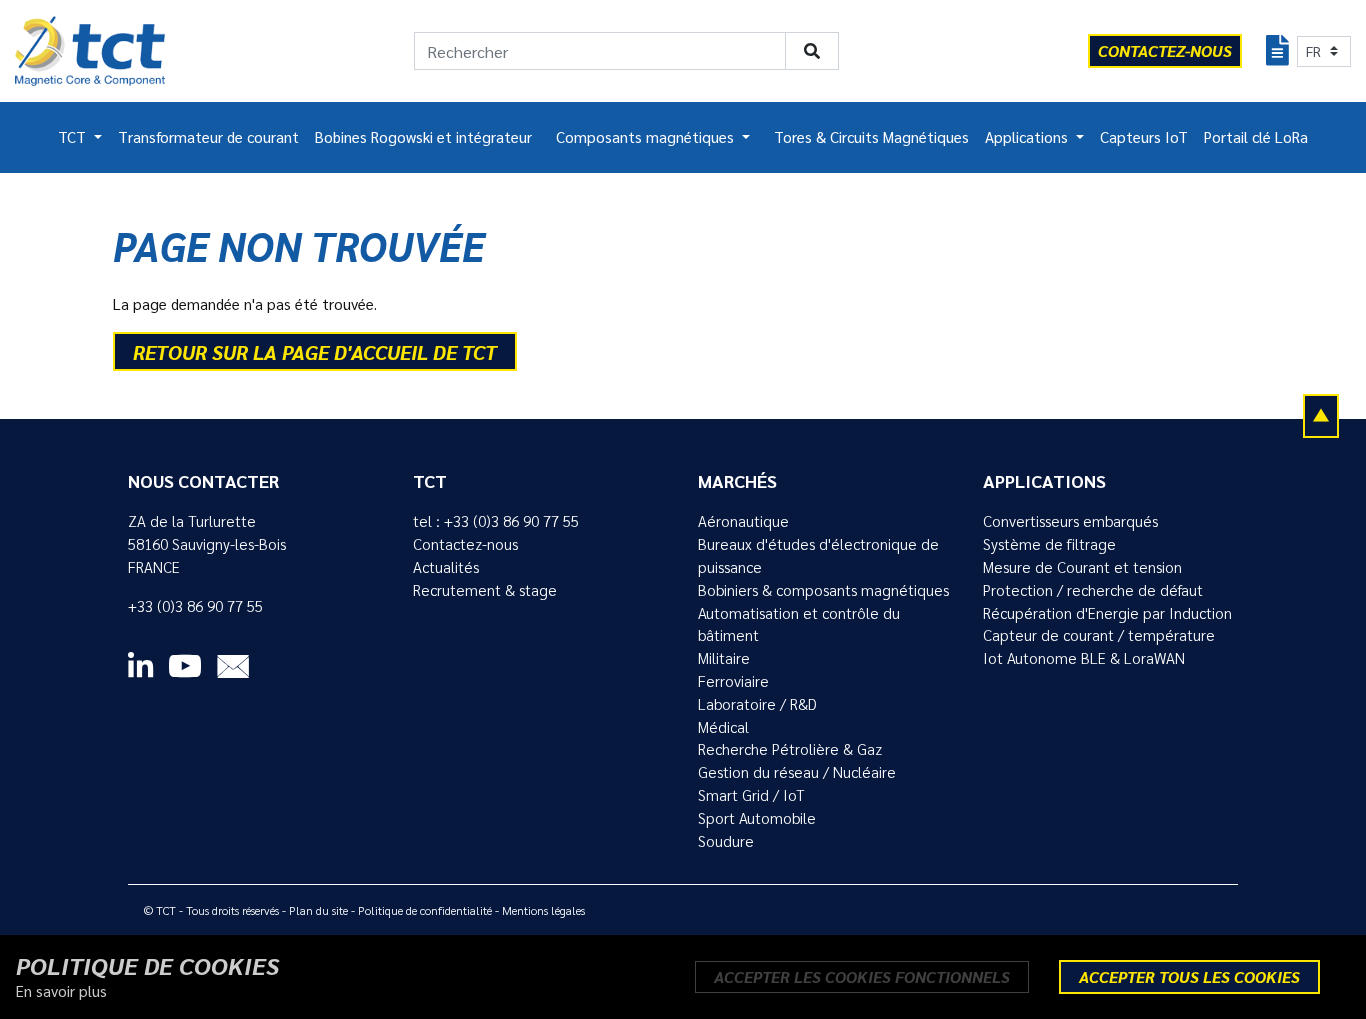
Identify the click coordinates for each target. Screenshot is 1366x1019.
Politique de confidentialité (425, 910)
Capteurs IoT (1144, 137)
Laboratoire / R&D (757, 704)
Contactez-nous (465, 544)
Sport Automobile (757, 818)
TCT (74, 137)
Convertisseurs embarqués (1070, 521)
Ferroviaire (733, 681)
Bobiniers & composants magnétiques (823, 590)
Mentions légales (543, 910)
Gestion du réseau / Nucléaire (797, 772)
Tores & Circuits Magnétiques (871, 137)
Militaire (724, 658)
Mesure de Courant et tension (1082, 567)
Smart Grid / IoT (751, 795)
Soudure (726, 841)
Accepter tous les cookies (1189, 976)
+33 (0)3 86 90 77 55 (195, 606)
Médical (723, 727)
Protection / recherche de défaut (1093, 590)
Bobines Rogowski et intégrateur (423, 137)
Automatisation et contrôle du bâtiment (799, 624)
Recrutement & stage (485, 590)
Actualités (446, 567)
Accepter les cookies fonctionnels (862, 976)
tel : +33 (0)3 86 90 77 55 (496, 521)
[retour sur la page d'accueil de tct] (90, 51)
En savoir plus (61, 991)
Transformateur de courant (208, 137)
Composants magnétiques (647, 137)
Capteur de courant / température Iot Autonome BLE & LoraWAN (1099, 646)
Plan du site (318, 910)
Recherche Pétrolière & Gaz (790, 749)
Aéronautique (743, 521)
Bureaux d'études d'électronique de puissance (818, 555)
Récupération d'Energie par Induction (1107, 613)
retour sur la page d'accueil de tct (315, 352)
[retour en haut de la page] (1321, 415)
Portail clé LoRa (1256, 137)
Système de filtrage (1049, 544)
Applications (1028, 137)
